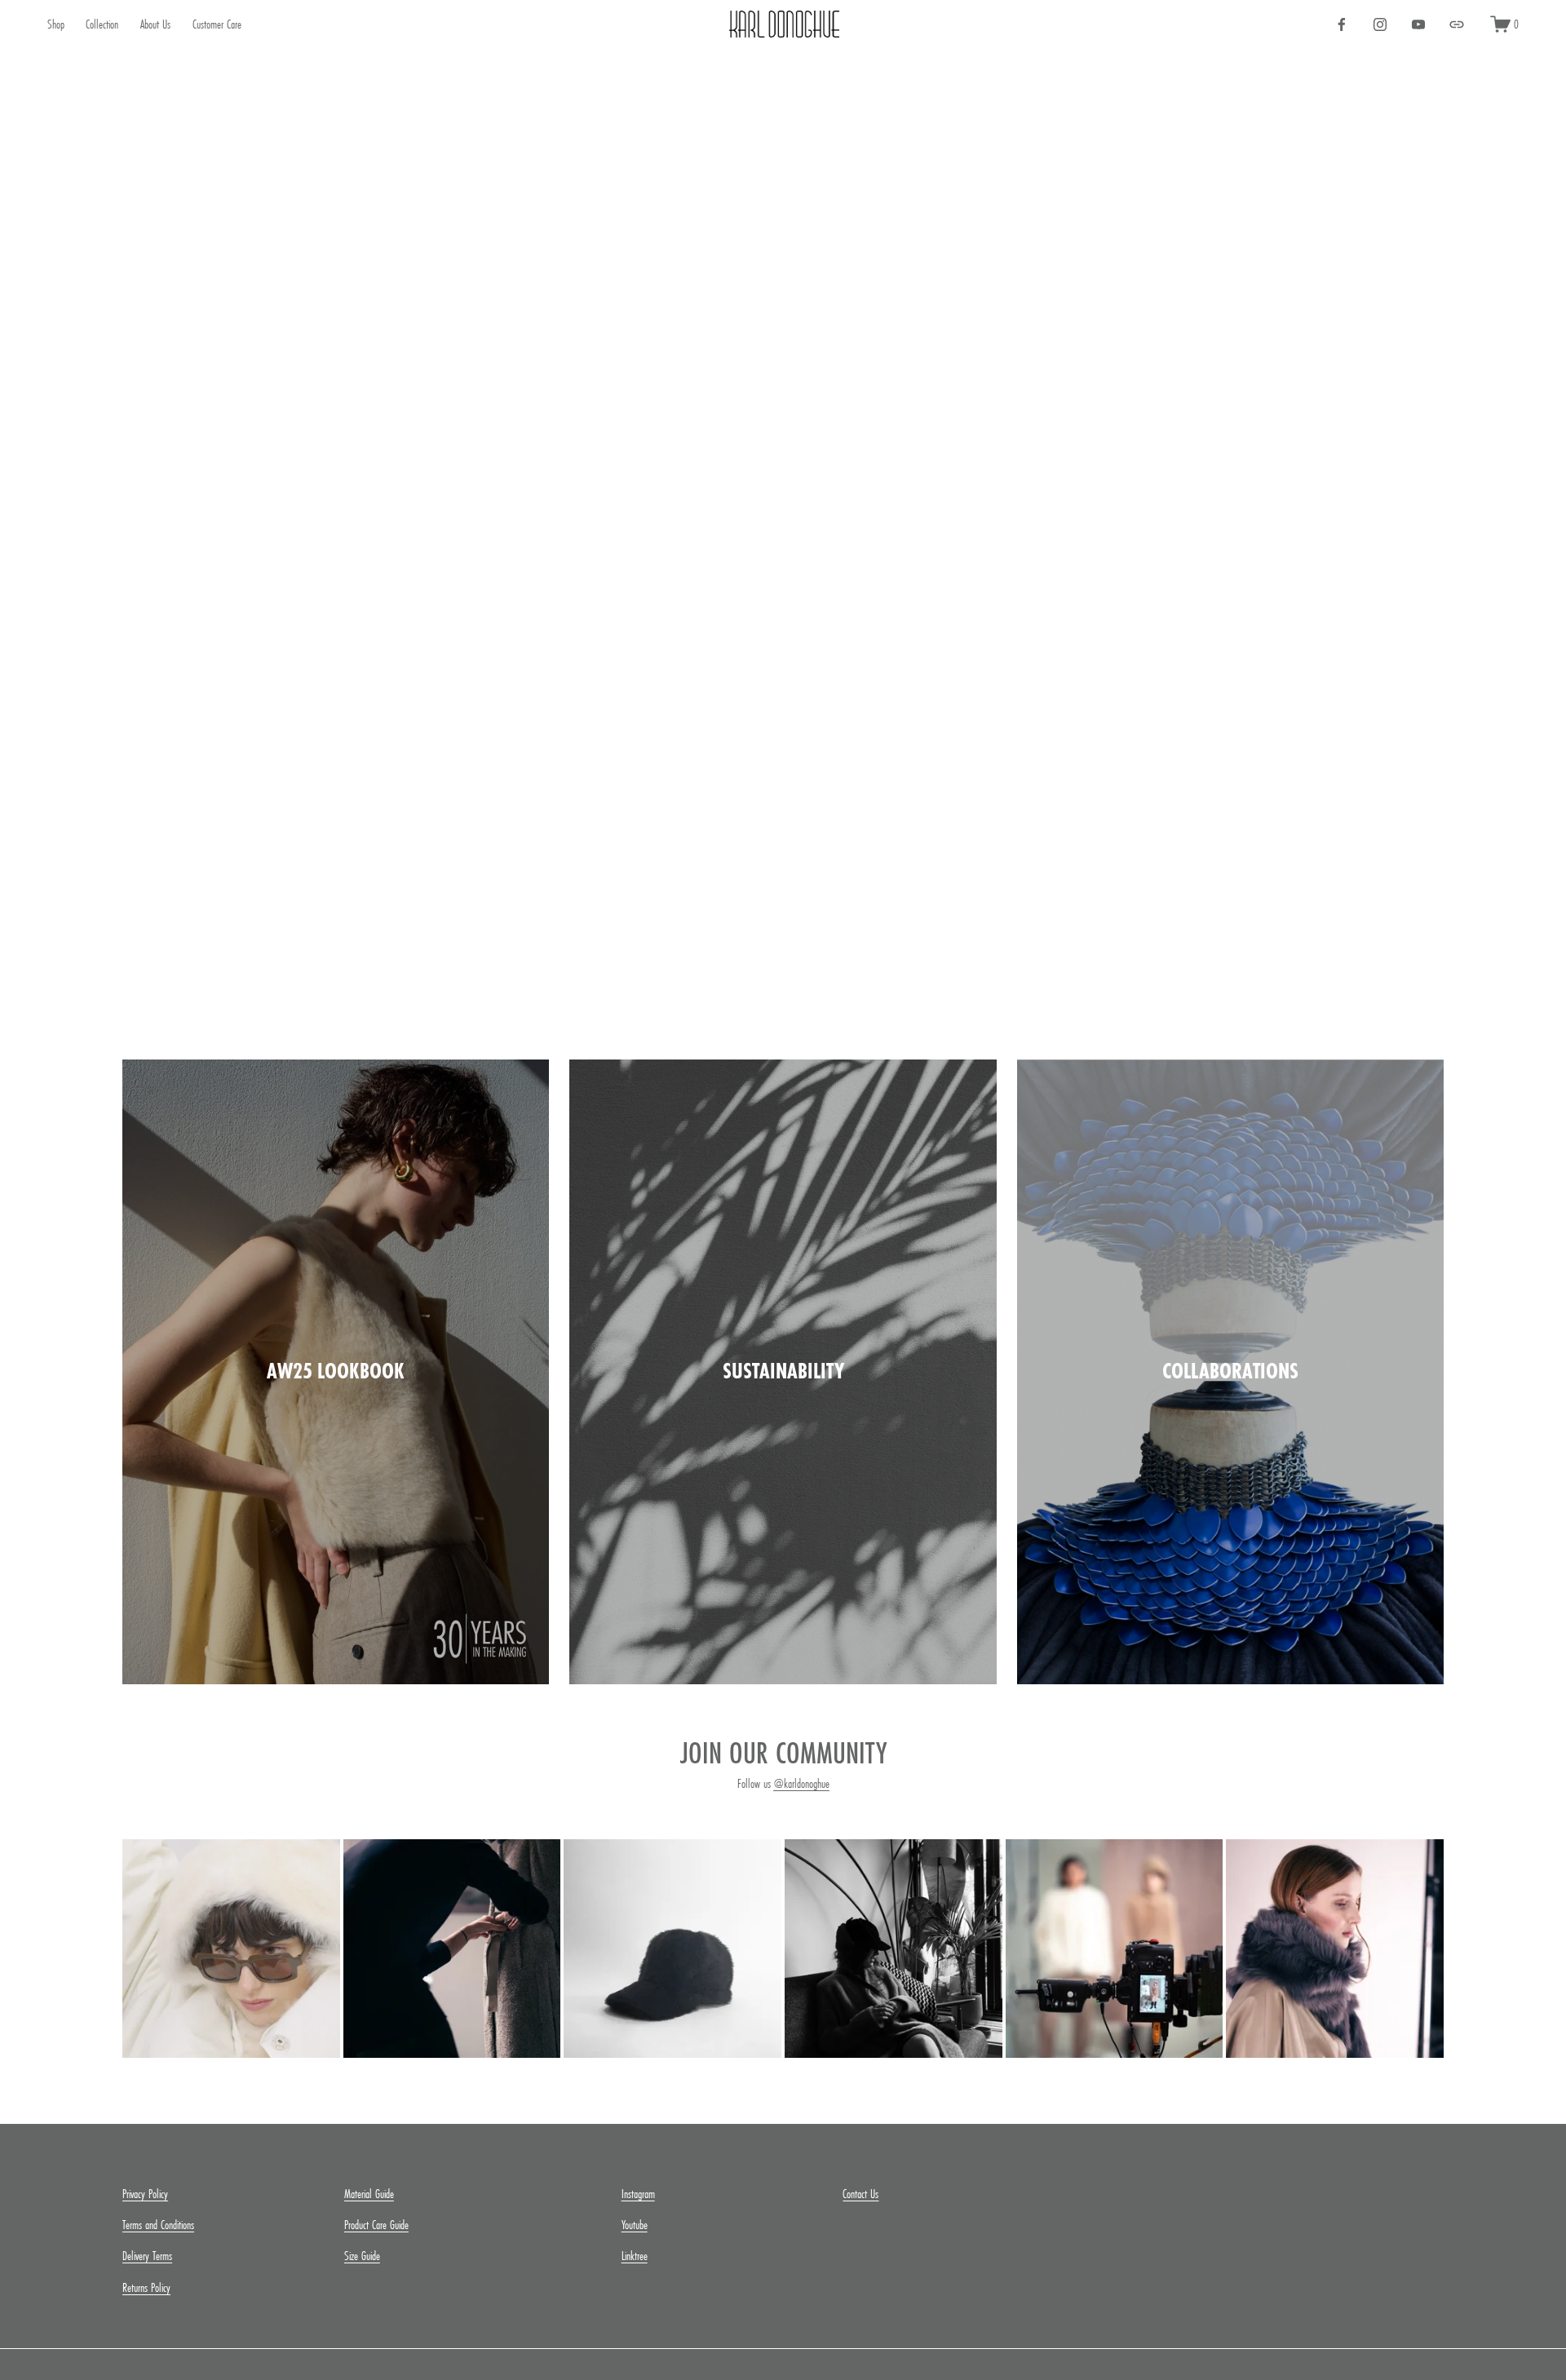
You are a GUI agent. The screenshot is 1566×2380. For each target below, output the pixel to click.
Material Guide (369, 2194)
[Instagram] (1380, 24)
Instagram (638, 2194)
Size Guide (362, 2256)
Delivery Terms (147, 2256)
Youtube (635, 2225)
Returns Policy (146, 2287)
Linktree (635, 2256)
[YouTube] (1418, 24)
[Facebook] (1342, 24)
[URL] (1457, 24)
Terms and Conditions (158, 2225)
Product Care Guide (376, 2225)
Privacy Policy (145, 2194)
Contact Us (860, 2194)
